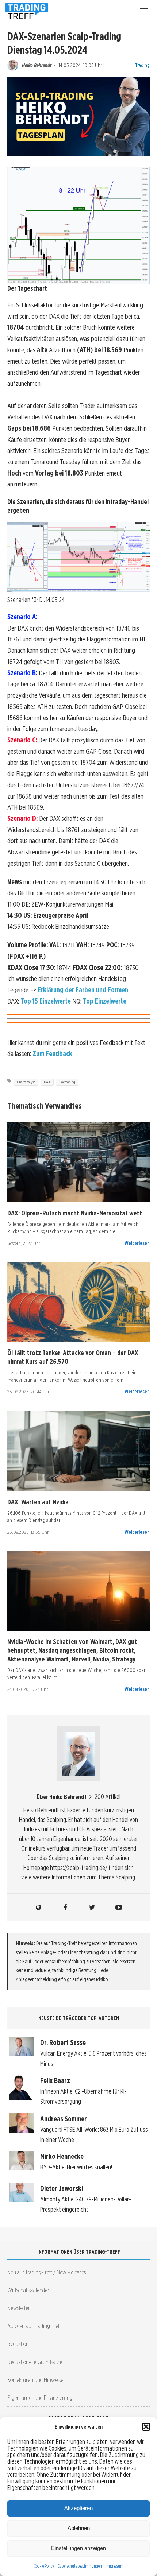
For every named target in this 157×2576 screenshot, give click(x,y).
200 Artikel (108, 1797)
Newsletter (19, 2308)
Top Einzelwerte (105, 1001)
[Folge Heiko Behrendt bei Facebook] (65, 1908)
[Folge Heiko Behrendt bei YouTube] (119, 1908)
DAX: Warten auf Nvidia (38, 1502)
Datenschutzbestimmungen (80, 2566)
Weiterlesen (137, 1243)
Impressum (114, 2566)
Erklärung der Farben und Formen (83, 990)
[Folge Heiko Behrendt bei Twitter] (92, 1908)
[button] (146, 2427)
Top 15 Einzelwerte (46, 1001)
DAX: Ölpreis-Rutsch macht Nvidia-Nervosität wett (75, 1213)
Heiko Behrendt (37, 65)
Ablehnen (79, 2528)
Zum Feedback (52, 1054)
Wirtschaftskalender (28, 2290)
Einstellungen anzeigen (78, 2548)
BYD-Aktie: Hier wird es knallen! (76, 2167)
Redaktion (18, 2344)
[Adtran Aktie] (78, 1591)
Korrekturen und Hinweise (35, 2380)
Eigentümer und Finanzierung (40, 2397)
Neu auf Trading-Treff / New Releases (47, 2272)
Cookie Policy (44, 2566)
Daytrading (67, 1082)
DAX (47, 1082)
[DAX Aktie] (78, 1162)
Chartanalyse (26, 1082)
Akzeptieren (78, 2508)
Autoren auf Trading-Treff (34, 2326)
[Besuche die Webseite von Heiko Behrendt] (39, 1908)
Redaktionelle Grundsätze (35, 2362)
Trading (142, 65)
